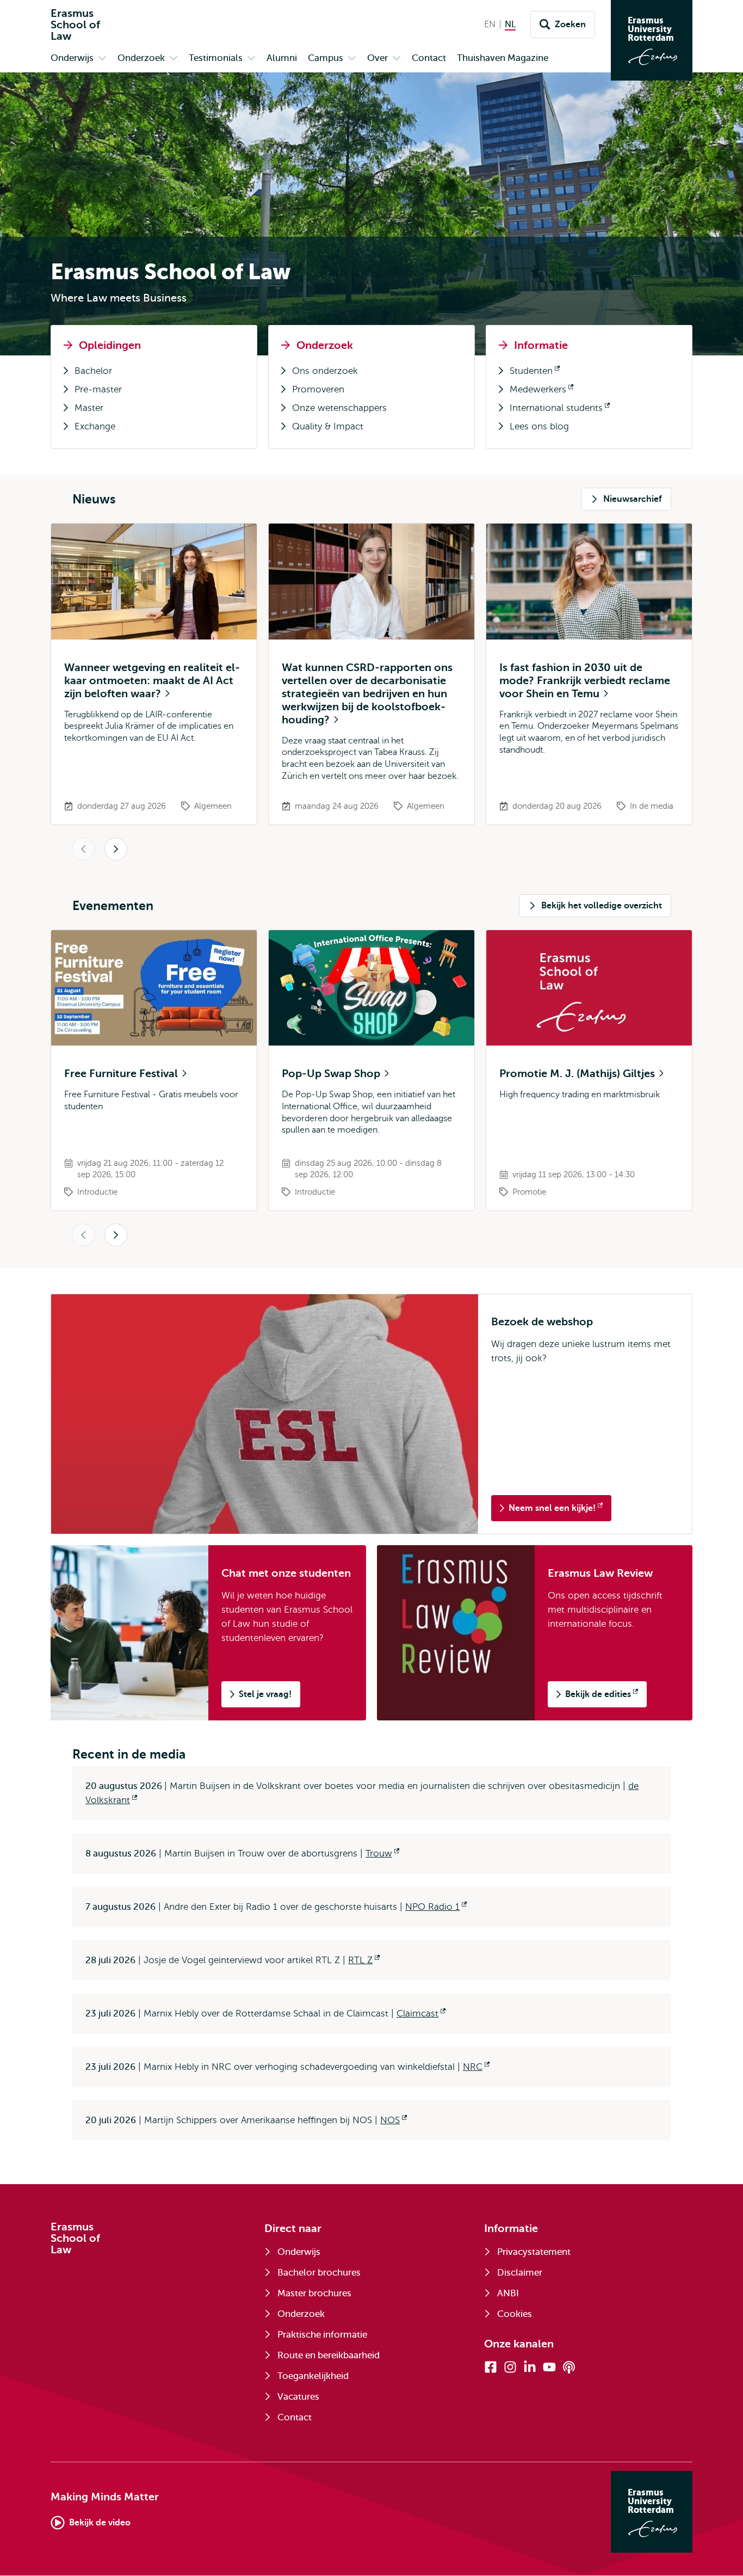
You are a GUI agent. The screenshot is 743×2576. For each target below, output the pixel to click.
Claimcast (421, 2014)
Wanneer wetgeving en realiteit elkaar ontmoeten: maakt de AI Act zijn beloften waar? (152, 681)
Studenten (526, 373)
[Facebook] (491, 2367)
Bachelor (93, 371)
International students (551, 410)
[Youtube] (549, 2367)
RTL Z (364, 1960)
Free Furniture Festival (122, 1074)
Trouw (382, 1853)
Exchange (95, 426)
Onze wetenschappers (339, 408)
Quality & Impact (328, 426)
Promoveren (318, 389)
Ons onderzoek (325, 371)
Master (89, 408)
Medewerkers (533, 392)
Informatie (541, 345)
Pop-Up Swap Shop (332, 1074)
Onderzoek (325, 345)
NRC (476, 2067)
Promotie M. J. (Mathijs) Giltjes (578, 1074)
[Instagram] (510, 2367)
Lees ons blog (539, 426)
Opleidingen (110, 345)
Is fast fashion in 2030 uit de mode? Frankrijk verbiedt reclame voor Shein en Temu (585, 681)
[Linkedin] (530, 2367)
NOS (394, 2120)
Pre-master (98, 389)
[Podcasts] (569, 2367)
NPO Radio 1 (436, 1907)
